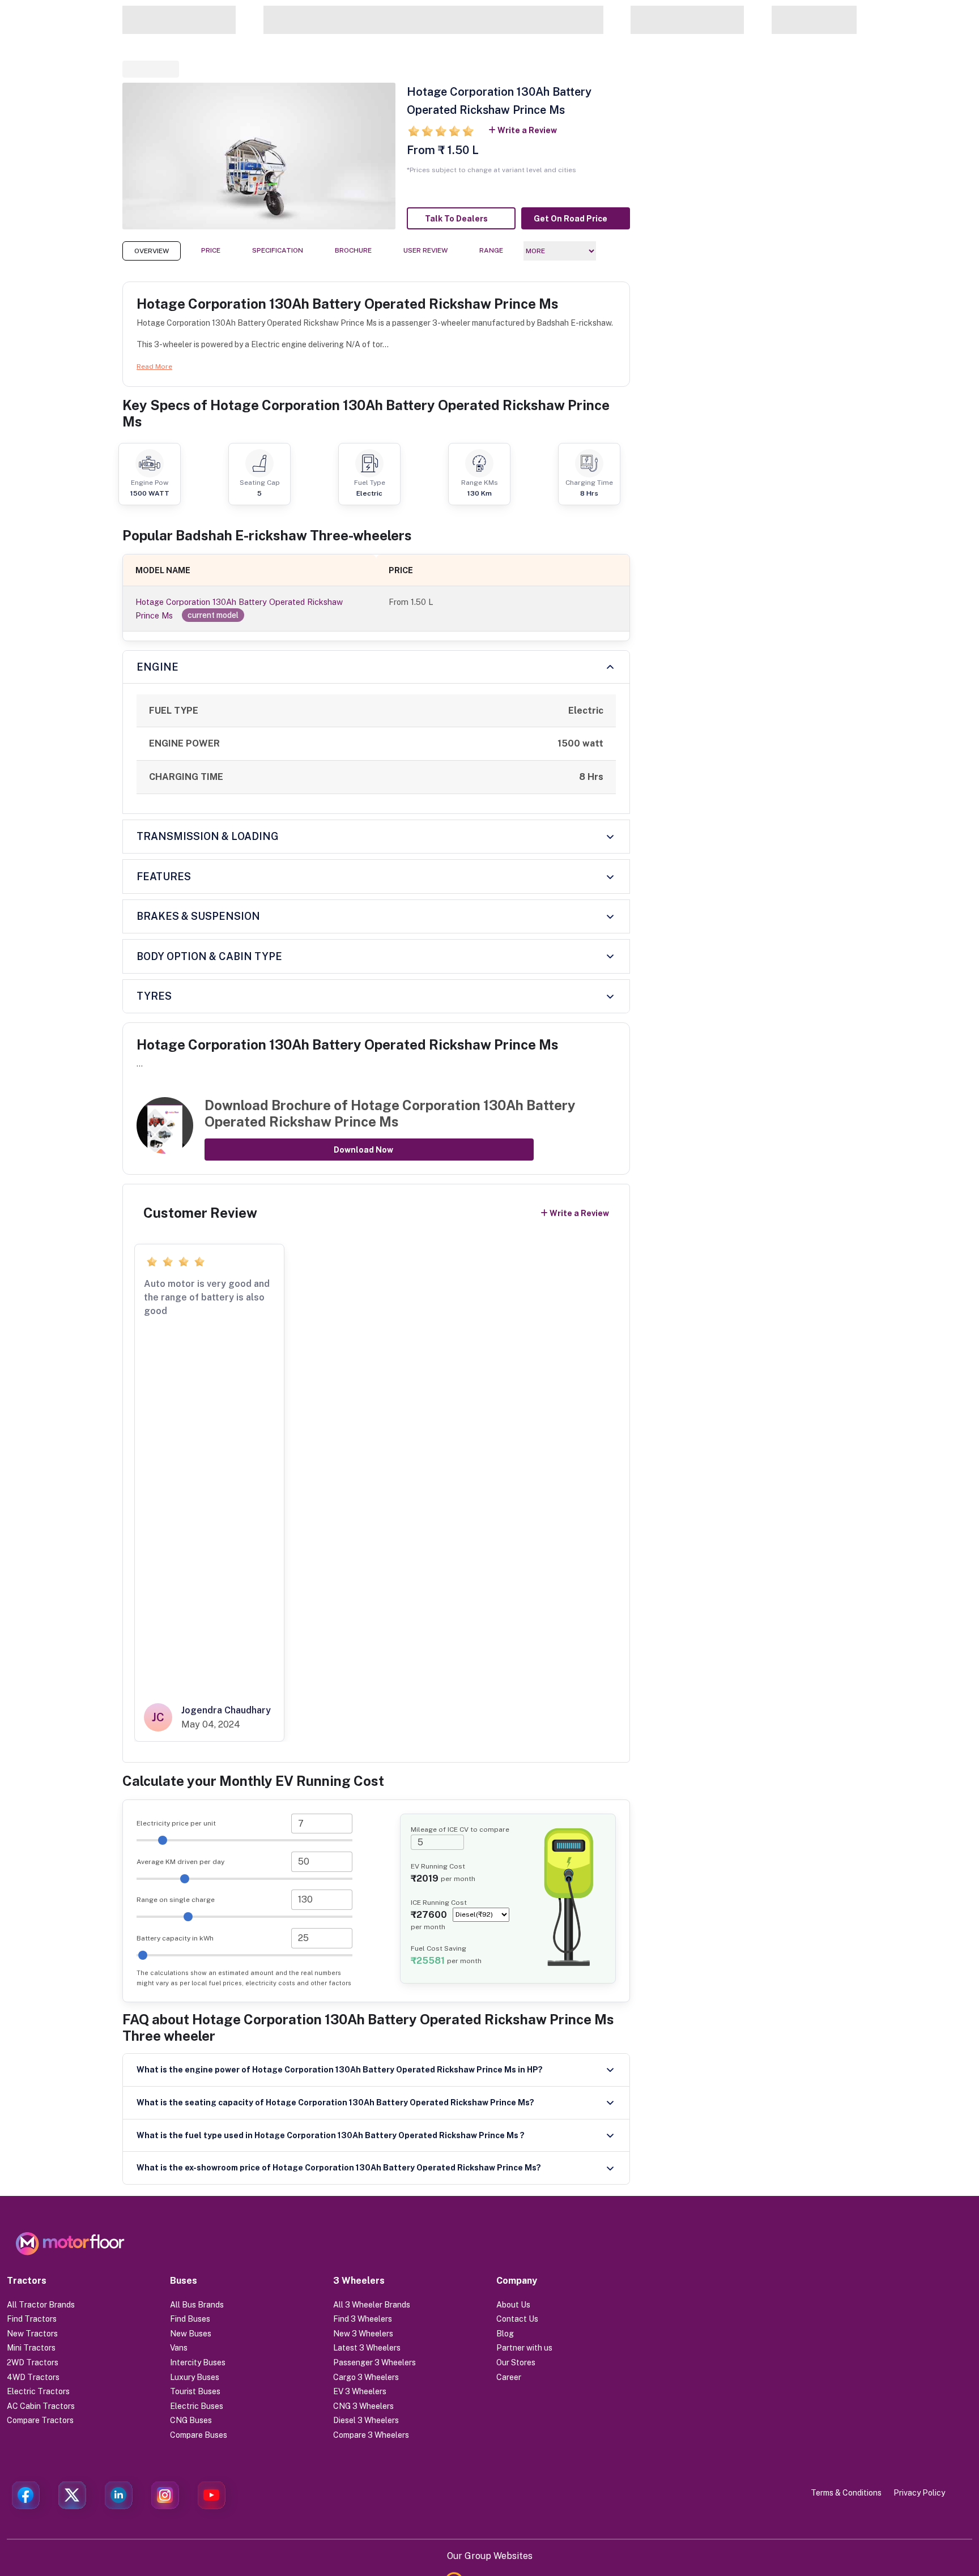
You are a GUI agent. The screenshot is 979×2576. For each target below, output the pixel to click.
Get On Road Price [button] (571, 219)
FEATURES (164, 877)
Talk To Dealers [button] (456, 219)
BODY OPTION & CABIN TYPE (209, 956)
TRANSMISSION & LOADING (208, 836)
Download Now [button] (363, 1150)
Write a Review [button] (527, 130)
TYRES (154, 996)
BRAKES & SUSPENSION (198, 916)
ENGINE (158, 667)
